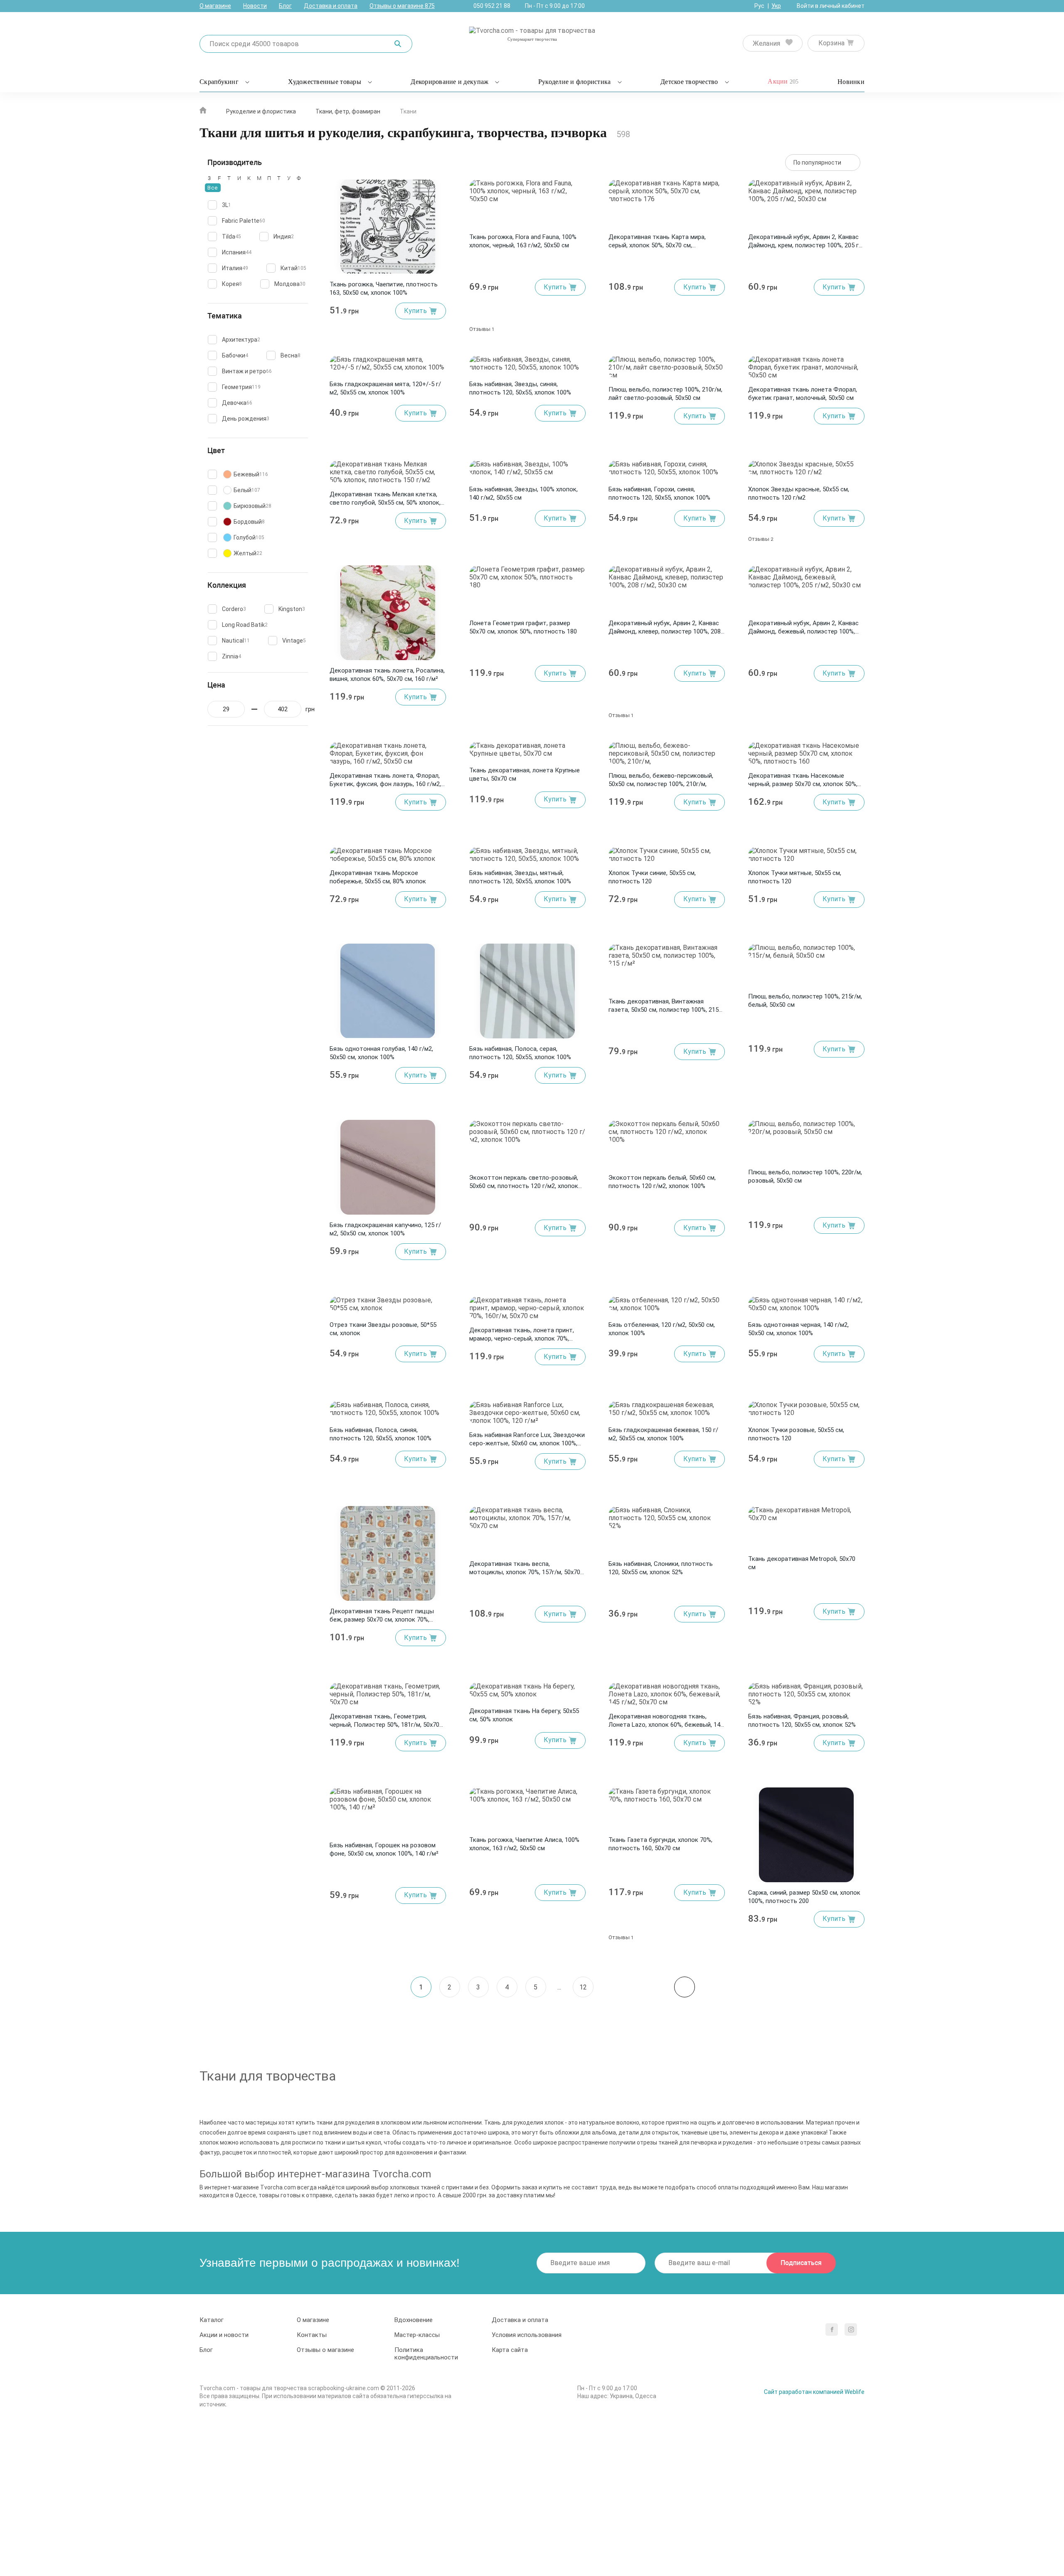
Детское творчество (689, 82)
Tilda (232, 237)
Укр (776, 6)
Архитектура (241, 340)
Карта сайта (510, 2350)
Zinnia (232, 656)
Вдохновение (414, 2320)
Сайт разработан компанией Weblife (814, 2392)
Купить (415, 311)
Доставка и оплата (331, 6)
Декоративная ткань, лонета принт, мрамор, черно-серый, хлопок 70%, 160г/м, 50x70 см (522, 1339)
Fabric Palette (244, 221)
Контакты (312, 2335)
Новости (255, 6)
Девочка (237, 403)
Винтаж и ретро (247, 371)
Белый (247, 490)
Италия (235, 268)
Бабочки (235, 355)
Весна (291, 355)
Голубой (249, 537)
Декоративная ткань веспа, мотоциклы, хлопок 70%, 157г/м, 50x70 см (525, 1572)
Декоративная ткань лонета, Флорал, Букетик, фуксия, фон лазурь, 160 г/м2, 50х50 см (385, 784)
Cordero (234, 609)
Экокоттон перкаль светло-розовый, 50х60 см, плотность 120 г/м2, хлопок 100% (524, 1186)
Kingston (292, 609)
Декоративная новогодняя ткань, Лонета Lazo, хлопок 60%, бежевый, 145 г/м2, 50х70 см (666, 1725)
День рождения (246, 419)
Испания (237, 252)
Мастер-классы (417, 2335)
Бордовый (249, 522)
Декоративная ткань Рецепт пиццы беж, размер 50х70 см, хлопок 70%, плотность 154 (382, 1620)
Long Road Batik (245, 625)
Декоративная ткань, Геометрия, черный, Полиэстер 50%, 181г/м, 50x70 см (384, 1725)
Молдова (290, 284)
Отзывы (482, 329)
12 (583, 1987)
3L (227, 205)
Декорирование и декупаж (449, 82)
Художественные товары (324, 82)
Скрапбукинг (219, 82)
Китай (293, 268)
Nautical (236, 641)
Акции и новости (224, 2335)
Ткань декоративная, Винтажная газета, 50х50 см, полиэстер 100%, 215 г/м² (664, 1010)
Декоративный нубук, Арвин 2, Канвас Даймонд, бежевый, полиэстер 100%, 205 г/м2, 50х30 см (803, 631)
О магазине (215, 6)
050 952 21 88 (492, 6)
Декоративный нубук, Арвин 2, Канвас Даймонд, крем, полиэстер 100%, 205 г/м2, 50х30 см (805, 245)
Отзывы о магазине (402, 6)
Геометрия (241, 387)
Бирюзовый (252, 506)
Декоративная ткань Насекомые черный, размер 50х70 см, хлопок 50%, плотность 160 (803, 784)
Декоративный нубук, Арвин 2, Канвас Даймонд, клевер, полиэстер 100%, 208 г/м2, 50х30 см (665, 631)
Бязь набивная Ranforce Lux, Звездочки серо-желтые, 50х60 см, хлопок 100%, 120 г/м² (527, 1443)
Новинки (851, 82)
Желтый (248, 553)
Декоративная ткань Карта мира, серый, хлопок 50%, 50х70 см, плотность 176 (657, 245)
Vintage (294, 641)
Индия (284, 237)
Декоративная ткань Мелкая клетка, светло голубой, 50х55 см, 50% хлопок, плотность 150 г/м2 (385, 503)
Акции (783, 81)
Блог (285, 6)
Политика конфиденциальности (426, 2354)
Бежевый (251, 474)
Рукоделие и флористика (575, 82)
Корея (232, 284)
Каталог (212, 2320)
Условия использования (527, 2335)
